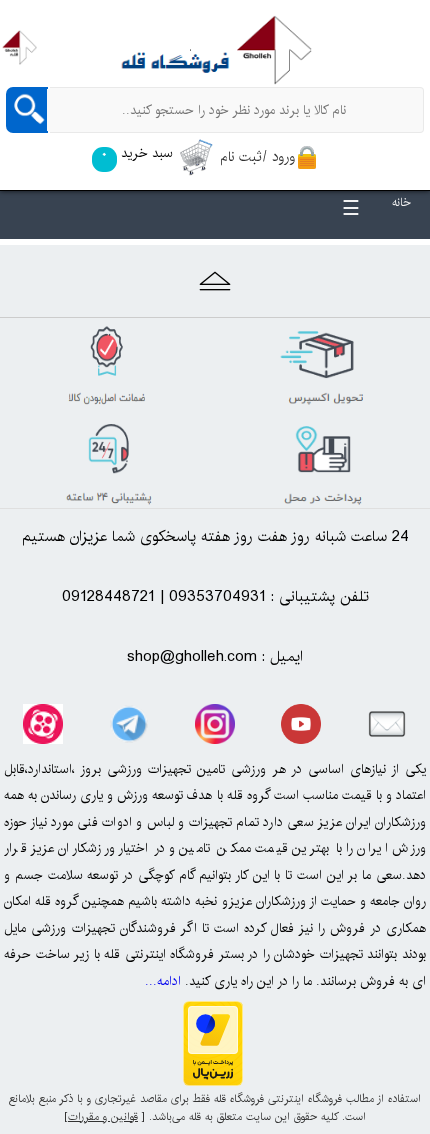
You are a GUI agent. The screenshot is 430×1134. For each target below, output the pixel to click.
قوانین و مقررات (103, 1117)
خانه (401, 202)
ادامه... (163, 981)
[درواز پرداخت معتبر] (213, 1080)
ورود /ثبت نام (257, 157)
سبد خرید (136, 153)
